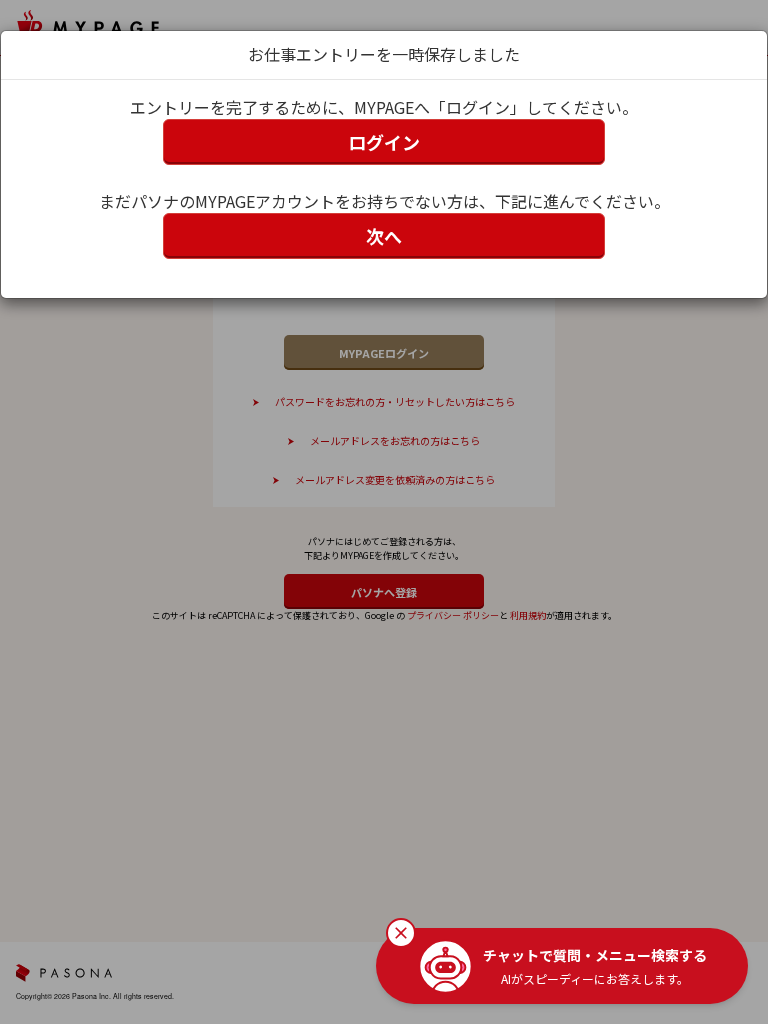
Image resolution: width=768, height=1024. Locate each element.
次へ (384, 236)
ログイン (384, 142)
